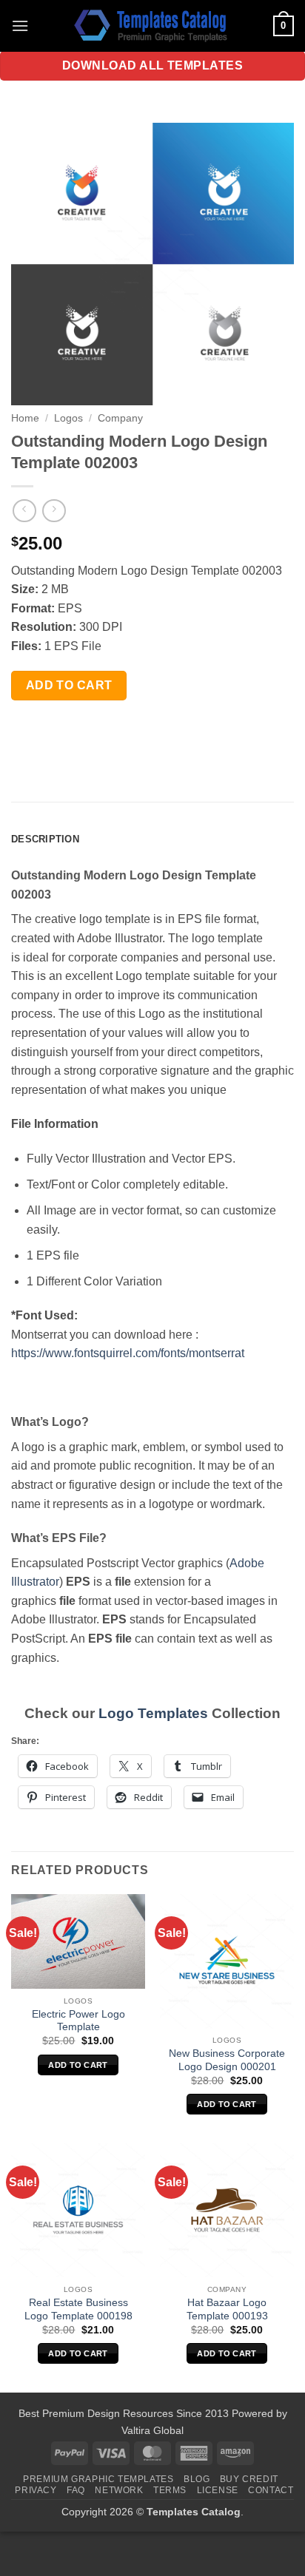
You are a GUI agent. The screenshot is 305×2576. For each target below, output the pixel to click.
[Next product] (24, 511)
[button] (20, 26)
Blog (197, 2479)
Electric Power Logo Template (78, 2021)
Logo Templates (153, 1713)
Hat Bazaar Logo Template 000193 (227, 2309)
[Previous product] (54, 511)
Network (119, 2490)
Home (25, 418)
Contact (271, 2490)
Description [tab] (45, 839)
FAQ (76, 2490)
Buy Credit (249, 2479)
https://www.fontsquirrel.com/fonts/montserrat (128, 1353)
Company (120, 418)
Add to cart (69, 685)
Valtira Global (152, 2430)
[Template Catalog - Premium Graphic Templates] (152, 26)
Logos (68, 418)
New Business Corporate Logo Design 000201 (227, 2060)
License (218, 2490)
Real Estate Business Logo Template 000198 (78, 2309)
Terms (170, 2490)
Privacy (36, 2490)
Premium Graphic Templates (98, 2479)
